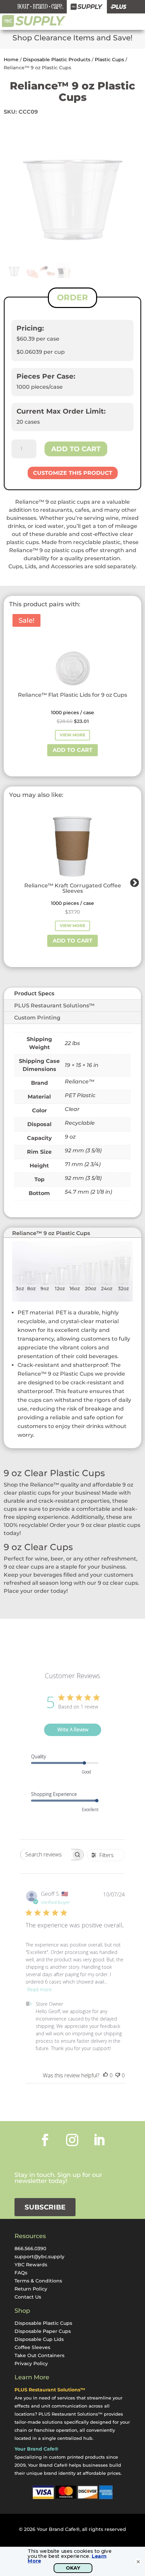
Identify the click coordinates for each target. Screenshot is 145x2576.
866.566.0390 (30, 2248)
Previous (8, 881)
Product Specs (34, 993)
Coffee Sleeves (32, 2347)
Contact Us (28, 2297)
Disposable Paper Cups (43, 2331)
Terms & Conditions (38, 2281)
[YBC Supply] (87, 7)
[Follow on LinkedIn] (99, 2140)
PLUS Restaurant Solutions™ (54, 1006)
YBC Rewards (31, 2265)
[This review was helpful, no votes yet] (106, 2075)
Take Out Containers (39, 2355)
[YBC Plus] (119, 7)
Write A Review (73, 1729)
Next (133, 881)
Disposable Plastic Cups (43, 2323)
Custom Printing (37, 1018)
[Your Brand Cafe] (41, 7)
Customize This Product (73, 473)
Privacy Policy (31, 2363)
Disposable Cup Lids (39, 2339)
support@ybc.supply (39, 2257)
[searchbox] (46, 1855)
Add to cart (76, 449)
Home (11, 60)
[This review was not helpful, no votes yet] (118, 2075)
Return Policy (31, 2289)
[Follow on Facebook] (45, 2140)
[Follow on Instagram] (72, 2140)
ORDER (72, 297)
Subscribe (45, 2207)
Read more (39, 1989)
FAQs (21, 2273)
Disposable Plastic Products (57, 60)
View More (72, 735)
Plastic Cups (109, 60)
